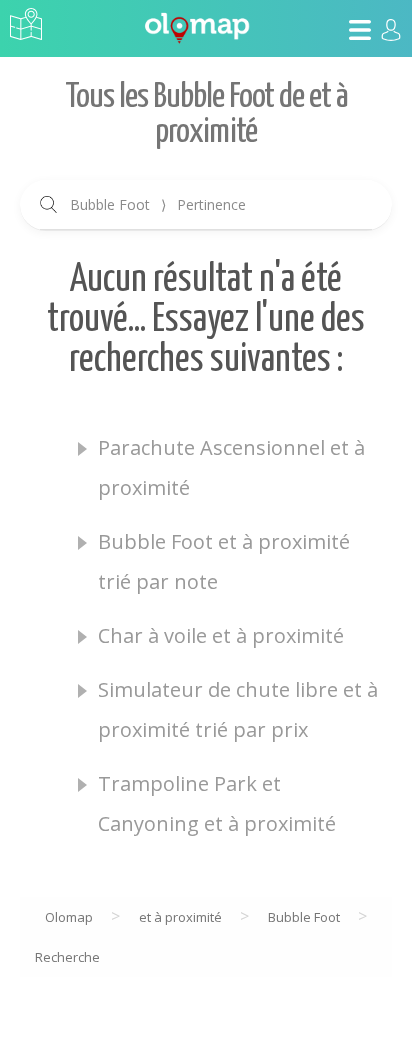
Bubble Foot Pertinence (158, 204)
